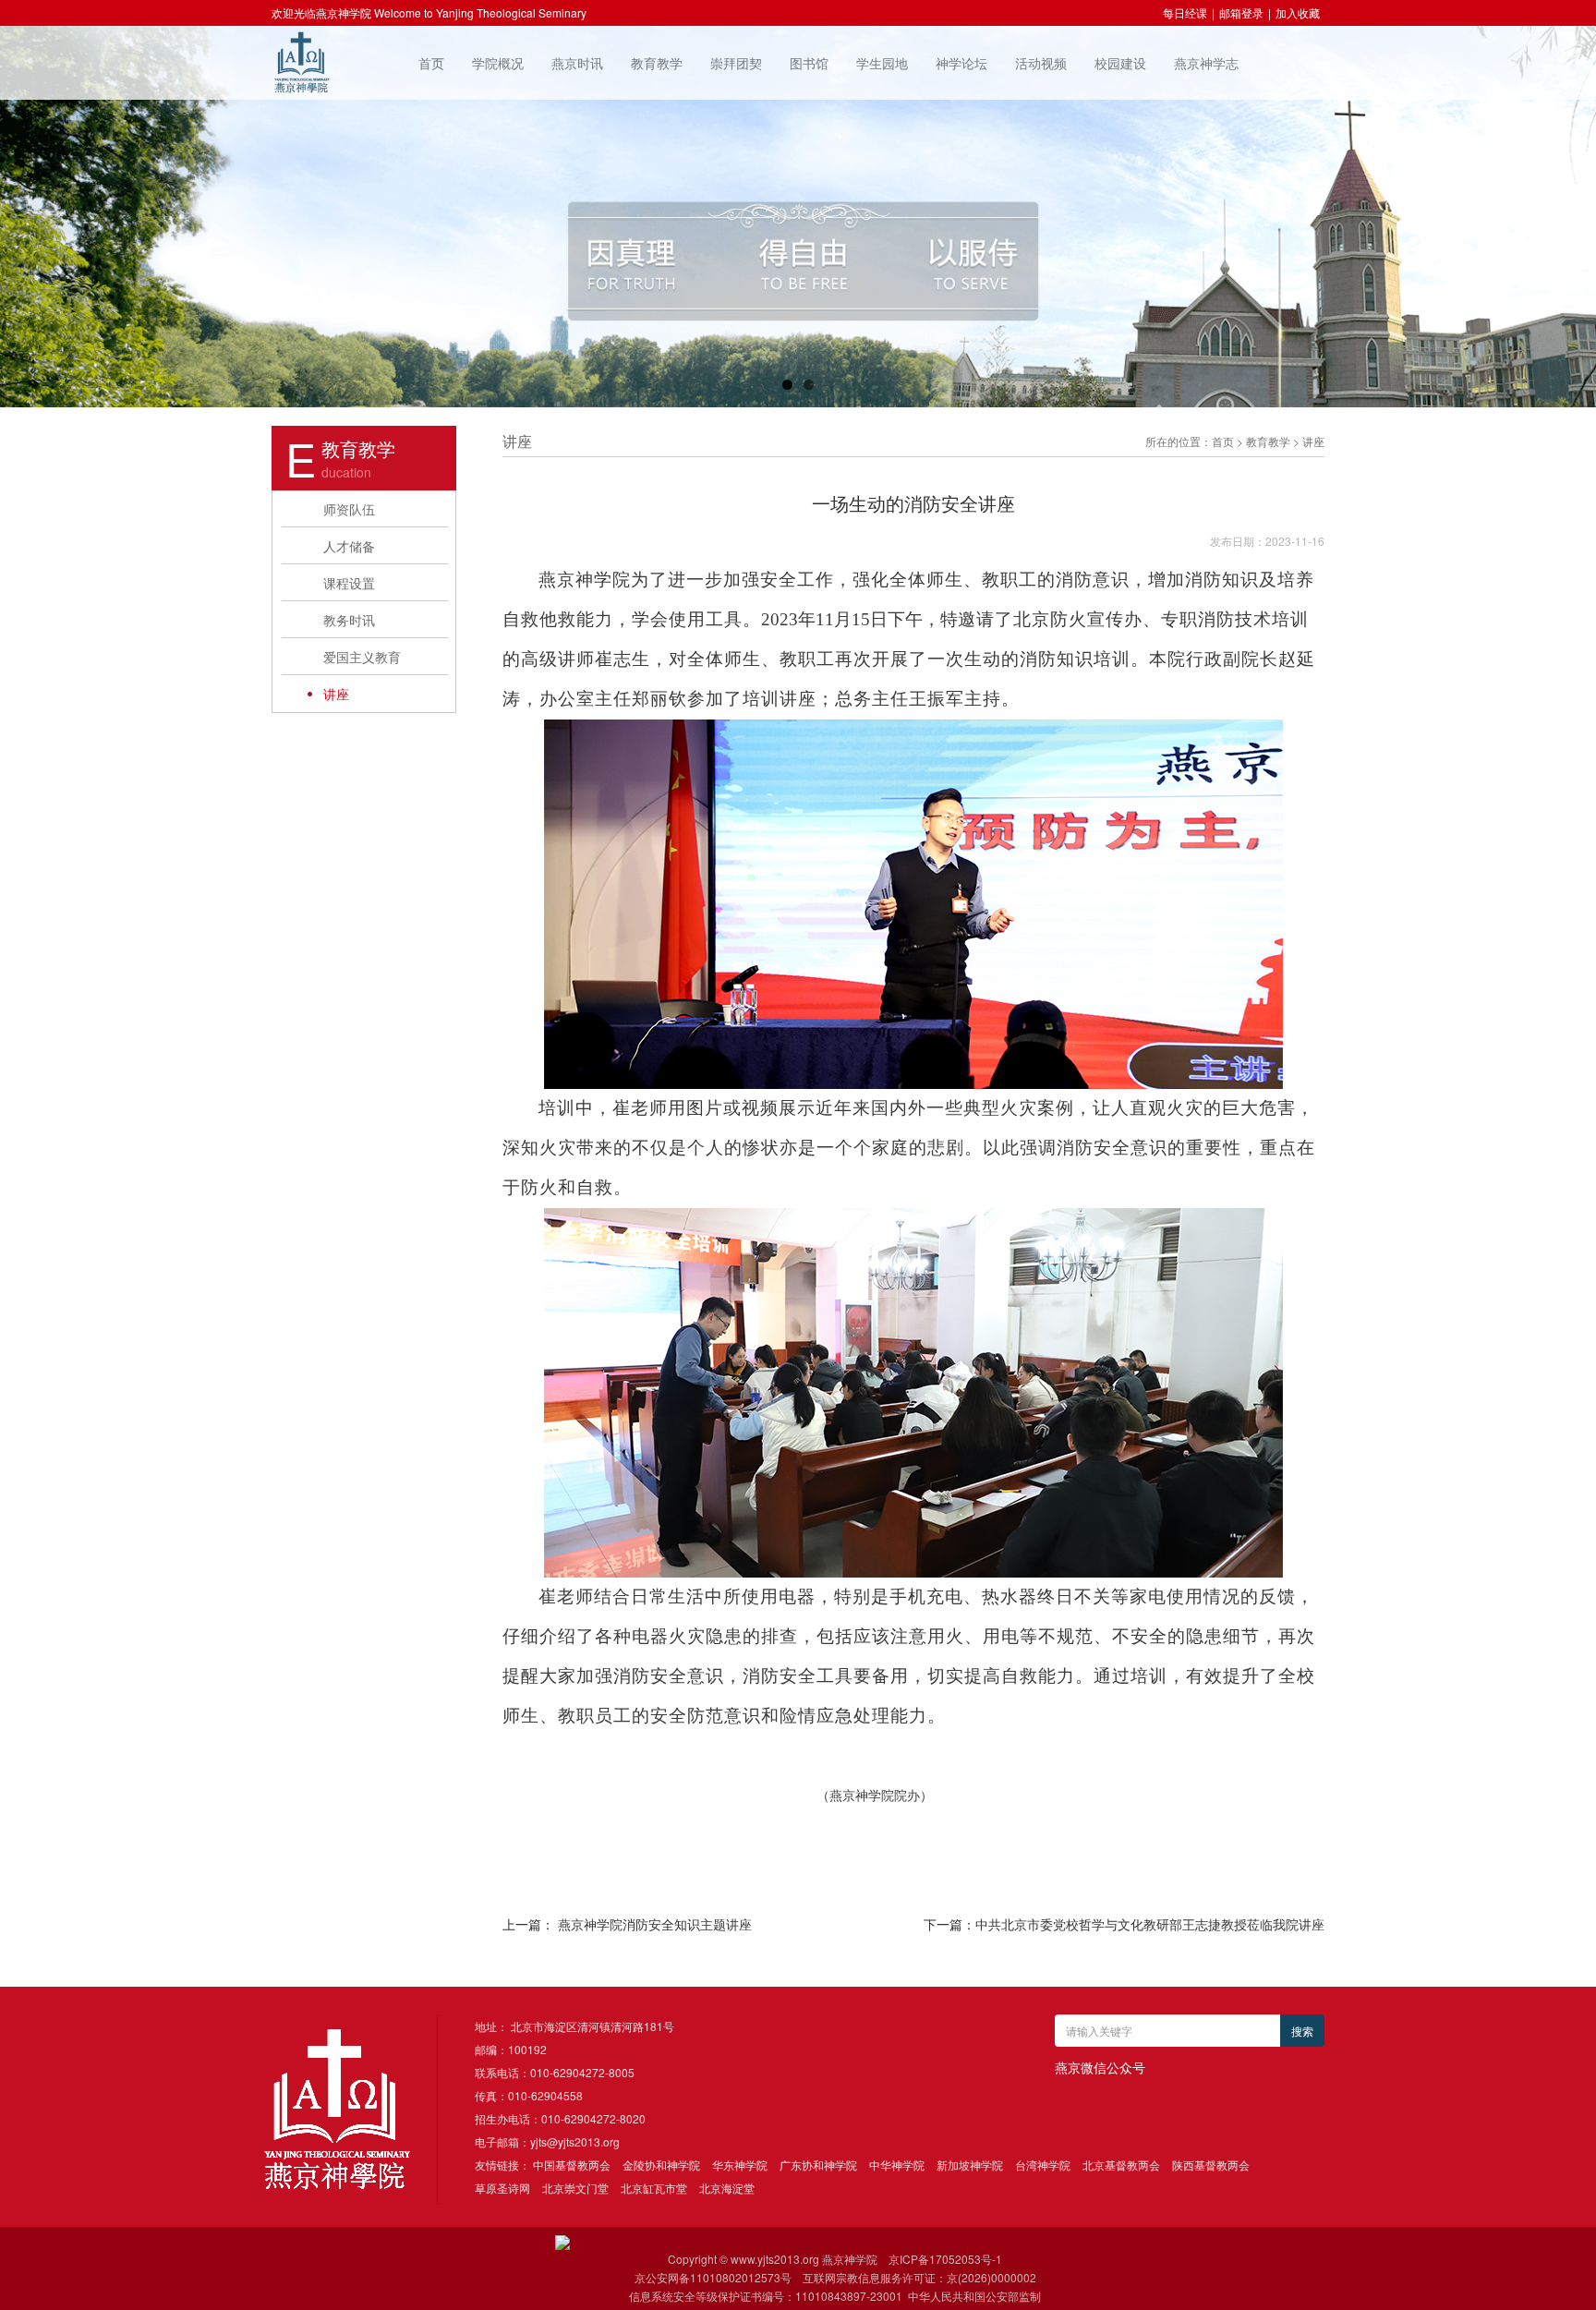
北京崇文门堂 (575, 2188)
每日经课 (1185, 12)
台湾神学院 (1043, 2165)
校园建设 (1120, 63)
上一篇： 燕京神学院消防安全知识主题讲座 (627, 1924)
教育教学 (657, 63)
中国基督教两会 (572, 2165)
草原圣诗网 (502, 2188)
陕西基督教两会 (1211, 2165)
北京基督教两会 (1121, 2165)
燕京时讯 (577, 63)
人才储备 (349, 546)
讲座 (336, 694)
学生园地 (882, 63)
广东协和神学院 (818, 2165)
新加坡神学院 (970, 2165)
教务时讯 (349, 620)
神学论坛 (961, 63)
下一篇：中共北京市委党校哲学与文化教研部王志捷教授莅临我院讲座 (1124, 1924)
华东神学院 (740, 2165)
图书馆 (809, 63)
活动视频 (1041, 63)
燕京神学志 (1206, 63)
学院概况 (498, 63)
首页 (431, 63)
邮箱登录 (1241, 12)
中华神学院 (897, 2165)
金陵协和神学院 (661, 2165)
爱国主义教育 (362, 657)
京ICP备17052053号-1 (945, 2259)
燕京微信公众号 (1100, 2067)
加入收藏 (1298, 12)
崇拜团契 (736, 63)
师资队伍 (349, 509)
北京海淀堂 (727, 2188)
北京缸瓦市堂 (654, 2188)
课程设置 (349, 583)
